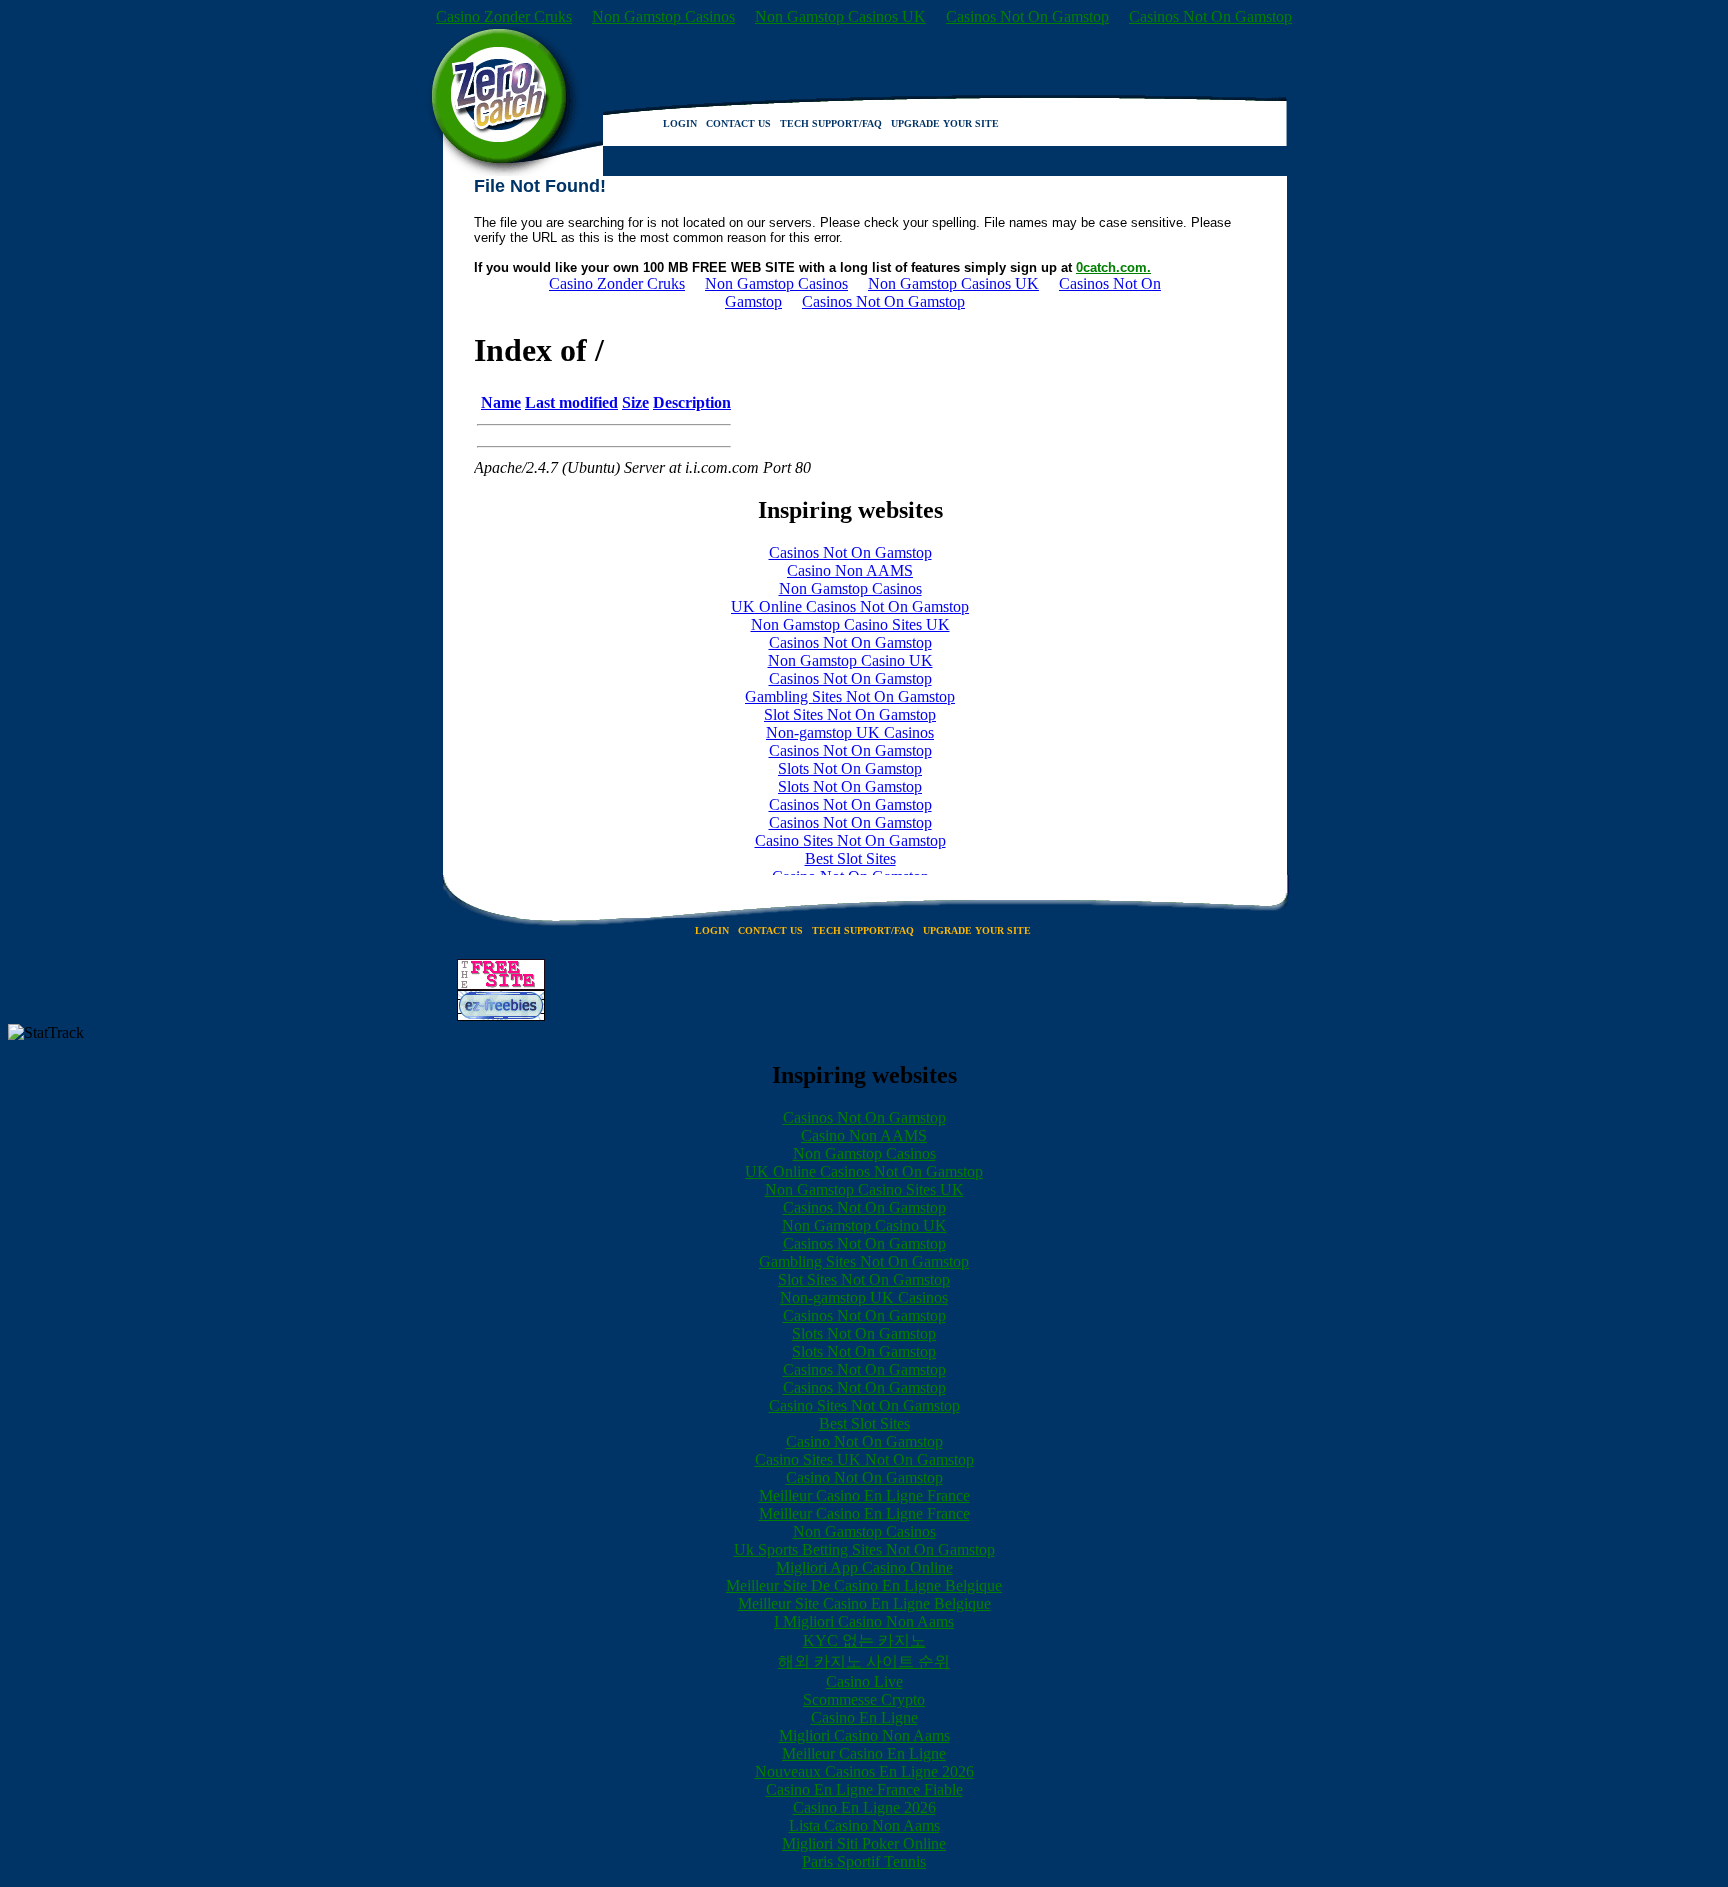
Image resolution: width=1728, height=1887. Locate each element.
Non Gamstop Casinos (663, 16)
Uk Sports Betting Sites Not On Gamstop (864, 1549)
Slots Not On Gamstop (864, 1333)
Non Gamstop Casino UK (864, 1225)
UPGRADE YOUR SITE (945, 123)
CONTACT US (738, 123)
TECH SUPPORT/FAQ (831, 123)
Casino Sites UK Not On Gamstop (864, 1459)
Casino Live (864, 1681)
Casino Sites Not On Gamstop (864, 1405)
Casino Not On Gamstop (864, 1441)
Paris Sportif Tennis (864, 1861)
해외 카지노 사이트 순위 (864, 1661)
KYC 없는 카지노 (864, 1640)
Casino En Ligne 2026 (864, 1807)
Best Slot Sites (864, 1423)
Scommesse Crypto (864, 1699)
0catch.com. (1113, 267)
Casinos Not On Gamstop (1027, 16)
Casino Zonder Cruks (504, 16)
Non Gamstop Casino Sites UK (864, 1189)
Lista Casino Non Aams (864, 1825)
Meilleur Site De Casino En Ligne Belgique (864, 1585)
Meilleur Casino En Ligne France (864, 1495)
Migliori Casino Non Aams (864, 1735)
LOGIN (680, 123)
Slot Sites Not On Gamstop (864, 1279)
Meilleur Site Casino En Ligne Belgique (864, 1603)
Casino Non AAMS (864, 1135)
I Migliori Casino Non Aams (864, 1621)
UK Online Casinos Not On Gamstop (864, 1171)
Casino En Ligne (864, 1717)
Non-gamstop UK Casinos (864, 1297)
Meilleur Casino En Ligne (864, 1753)
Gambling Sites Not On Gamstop (864, 1261)
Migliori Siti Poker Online (864, 1843)
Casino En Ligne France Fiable (864, 1789)
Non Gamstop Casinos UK (840, 16)
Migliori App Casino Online (864, 1567)
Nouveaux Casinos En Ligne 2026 (864, 1771)
